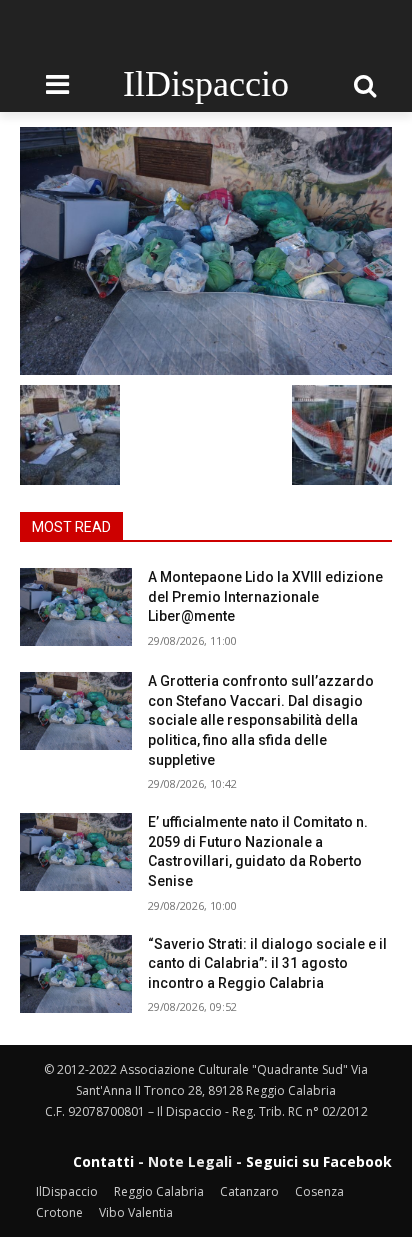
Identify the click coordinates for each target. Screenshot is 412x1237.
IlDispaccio (67, 1191)
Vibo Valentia (136, 1212)
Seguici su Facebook (319, 1161)
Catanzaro (249, 1191)
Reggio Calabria (159, 1191)
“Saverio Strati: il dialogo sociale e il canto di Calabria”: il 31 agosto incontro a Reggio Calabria (267, 963)
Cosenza (319, 1191)
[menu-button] (57, 85)
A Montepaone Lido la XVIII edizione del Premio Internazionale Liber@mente (265, 596)
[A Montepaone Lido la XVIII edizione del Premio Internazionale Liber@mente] (76, 607)
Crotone (59, 1212)
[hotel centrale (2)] (206, 251)
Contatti (103, 1161)
